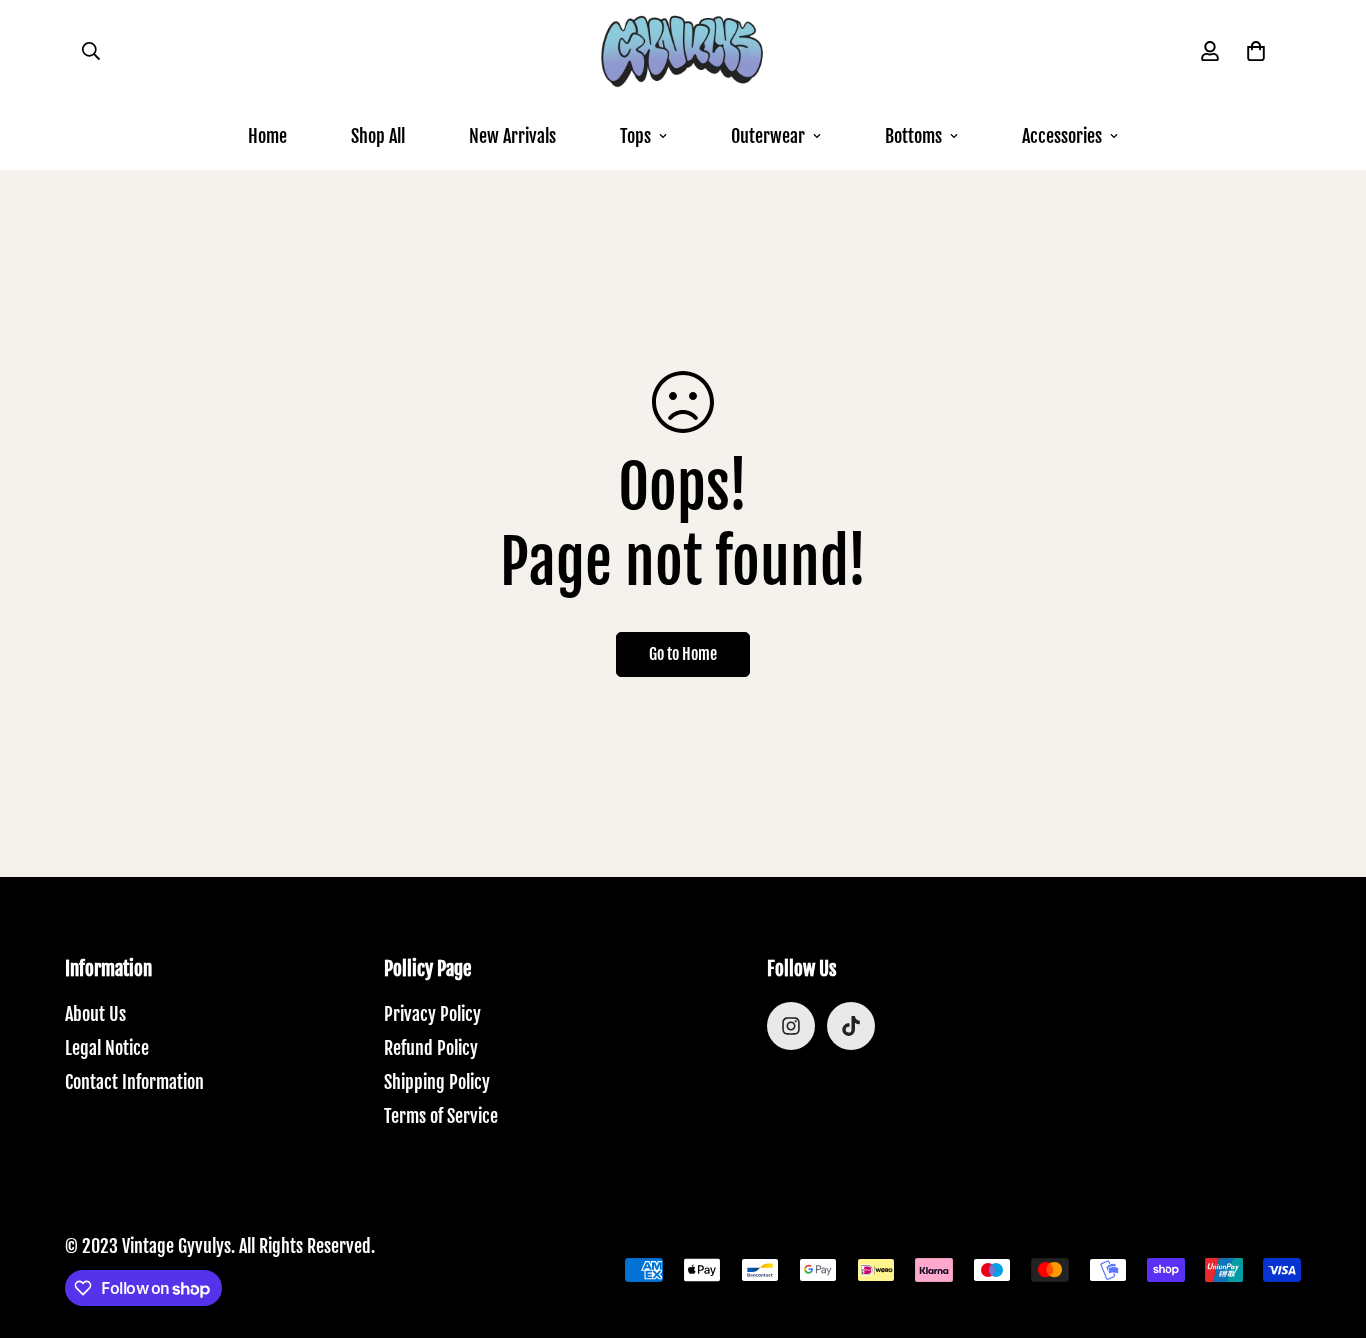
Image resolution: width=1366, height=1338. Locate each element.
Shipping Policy (437, 1082)
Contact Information (134, 1082)
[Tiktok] (851, 1026)
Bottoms (913, 136)
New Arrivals (512, 136)
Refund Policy (431, 1048)
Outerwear (768, 136)
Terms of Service (441, 1116)
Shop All (378, 136)
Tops (635, 136)
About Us (95, 1014)
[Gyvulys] (683, 51)
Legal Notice (107, 1048)
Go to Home (683, 654)
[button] (1256, 51)
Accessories (1062, 136)
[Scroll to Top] (1327, 1229)
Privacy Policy (432, 1014)
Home (267, 136)
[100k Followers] (791, 1026)
